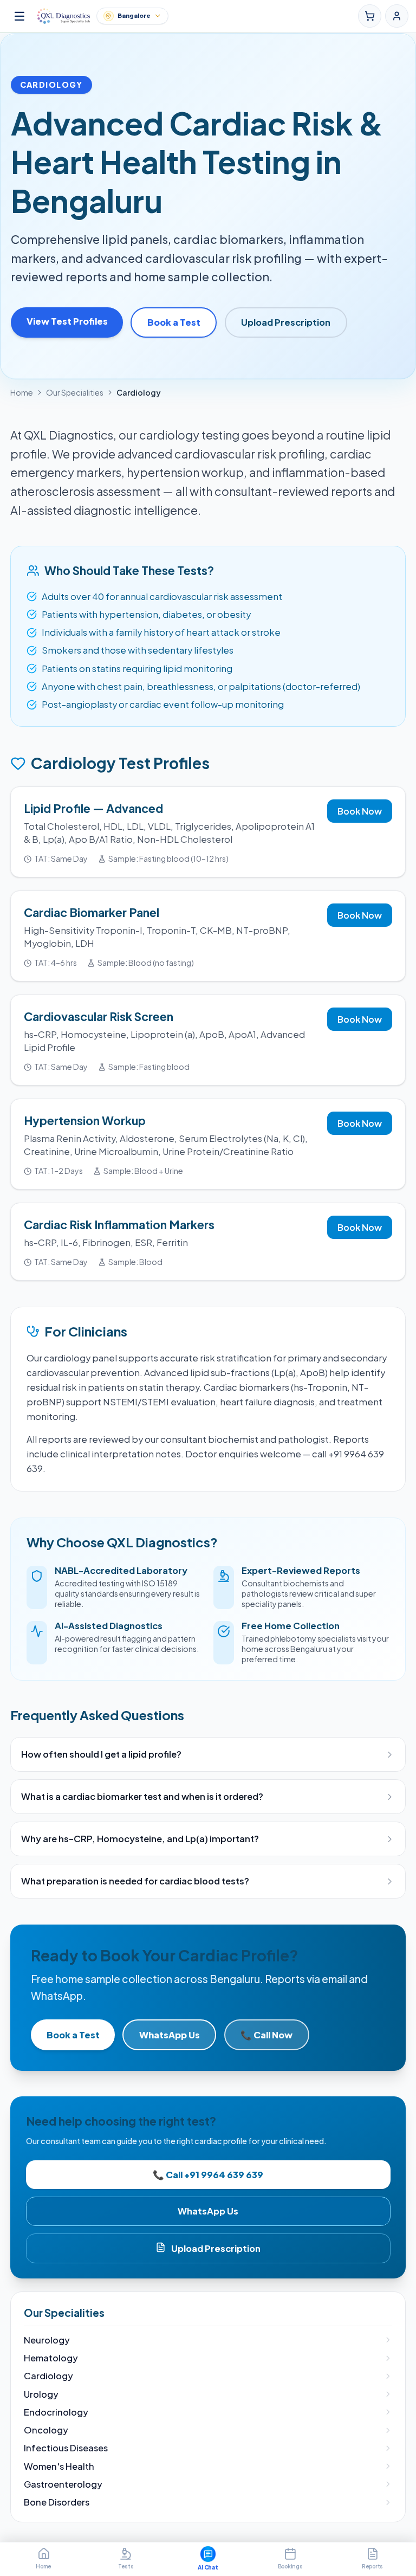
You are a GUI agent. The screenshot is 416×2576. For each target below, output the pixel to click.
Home (22, 392)
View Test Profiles (67, 321)
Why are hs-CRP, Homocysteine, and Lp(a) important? (140, 1839)
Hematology (51, 2358)
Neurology (47, 2340)
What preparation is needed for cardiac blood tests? (135, 1881)
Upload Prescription (286, 322)
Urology (41, 2394)
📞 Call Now (266, 2035)
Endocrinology (56, 2412)
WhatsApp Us (170, 2035)
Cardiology (48, 2376)
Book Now (360, 811)
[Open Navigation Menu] (19, 16)
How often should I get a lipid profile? (101, 1754)
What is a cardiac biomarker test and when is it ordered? (142, 1796)
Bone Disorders (57, 2502)
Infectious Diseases (66, 2448)
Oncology (46, 2430)
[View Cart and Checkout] (370, 16)
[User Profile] (397, 16)
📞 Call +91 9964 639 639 (208, 2175)
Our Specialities (75, 392)
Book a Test (174, 322)
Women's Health (59, 2466)
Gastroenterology (63, 2484)
